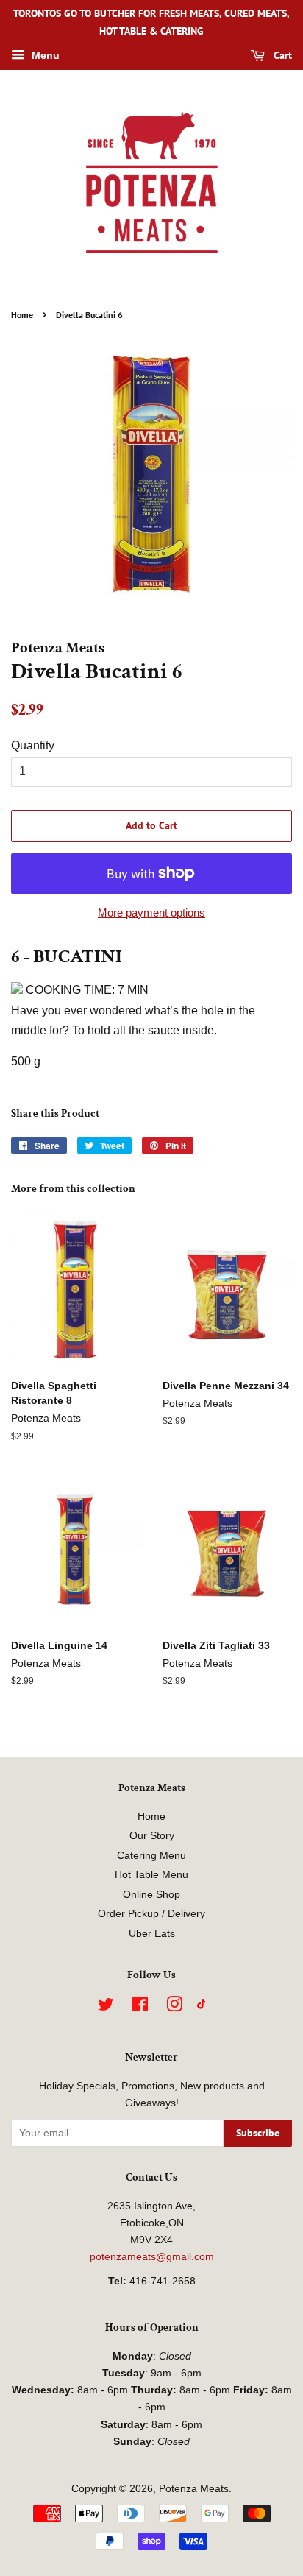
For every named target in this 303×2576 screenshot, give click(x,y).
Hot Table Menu (151, 1875)
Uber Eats (152, 1934)
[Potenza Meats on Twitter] (106, 2007)
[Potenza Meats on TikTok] (202, 2006)
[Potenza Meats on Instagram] (174, 2007)
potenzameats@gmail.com (152, 2257)
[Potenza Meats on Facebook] (140, 2007)
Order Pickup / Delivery (151, 1914)
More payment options (151, 913)
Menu (44, 55)
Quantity (33, 745)
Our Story (152, 1836)
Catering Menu (151, 1856)
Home (22, 315)
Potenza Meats (194, 2489)
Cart (281, 55)
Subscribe (258, 2133)
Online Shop (151, 1895)
